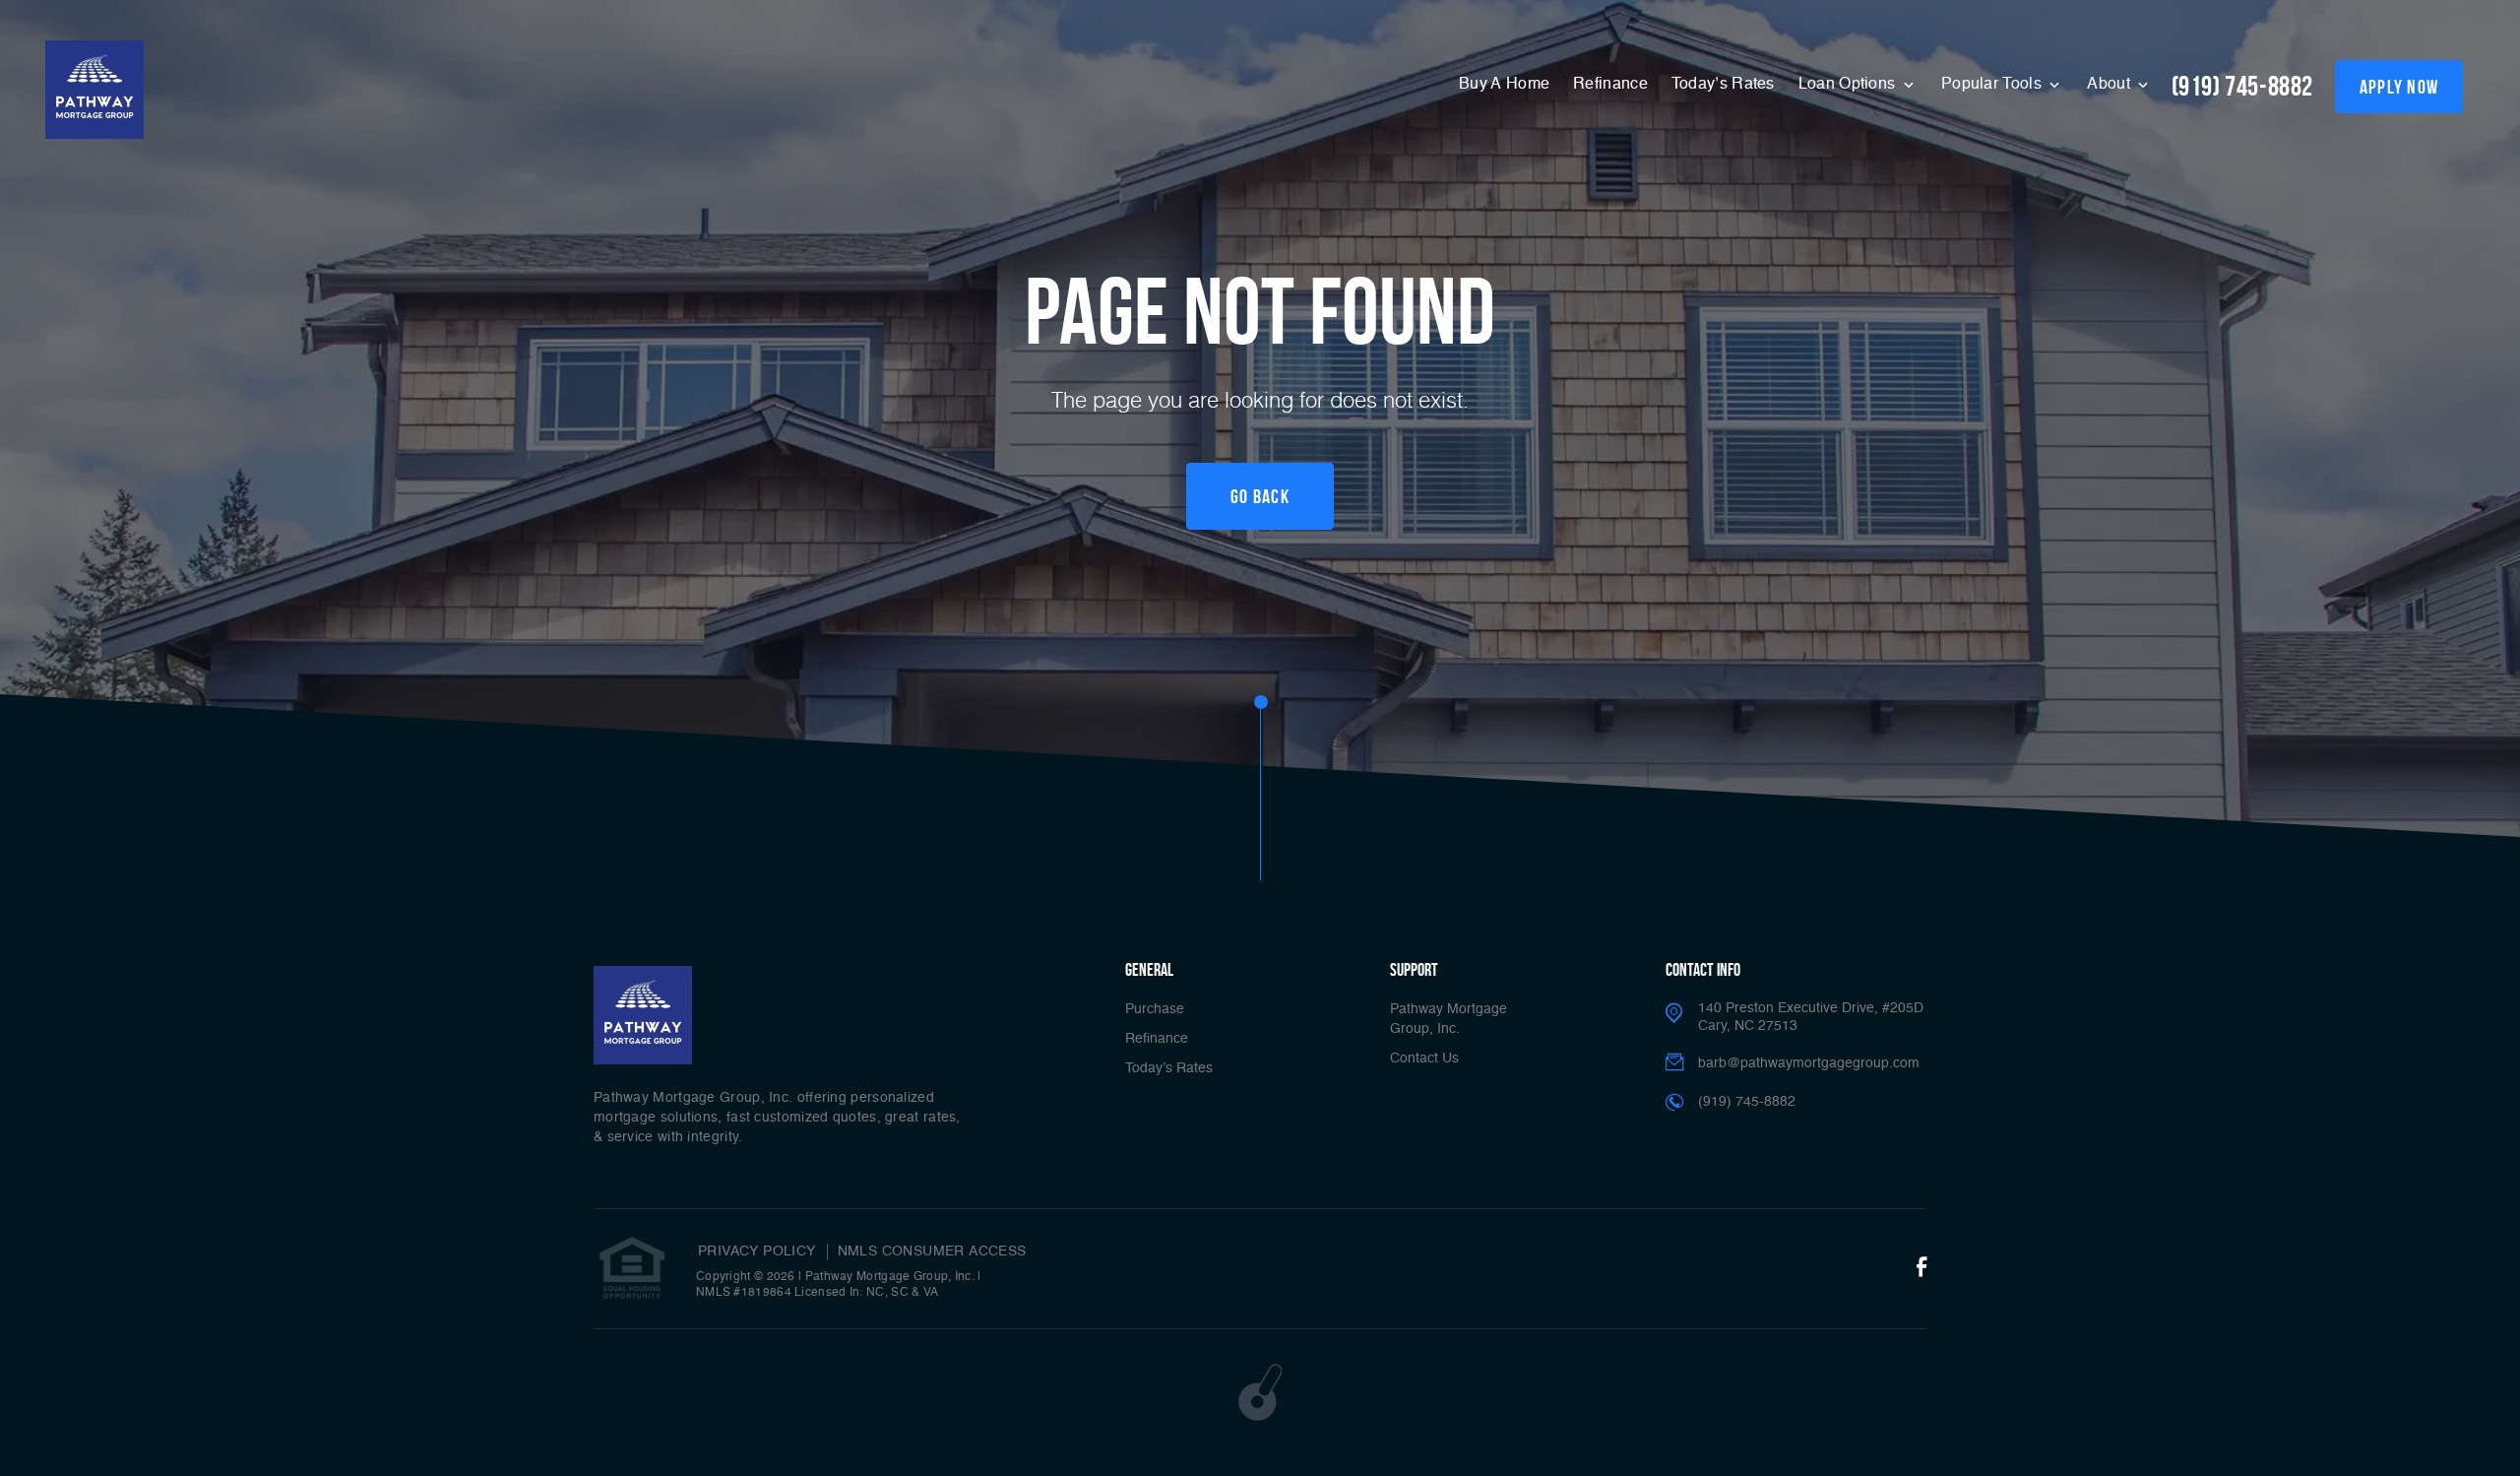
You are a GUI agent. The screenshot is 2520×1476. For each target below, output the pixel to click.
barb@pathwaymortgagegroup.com (1809, 1063)
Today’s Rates (1723, 85)
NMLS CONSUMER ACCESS (932, 1251)
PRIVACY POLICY (757, 1251)
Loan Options (1849, 85)
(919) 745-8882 (2242, 86)
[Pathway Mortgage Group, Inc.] (94, 90)
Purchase (1155, 1009)
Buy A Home (1504, 85)
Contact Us (1424, 1059)
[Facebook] (1921, 1268)
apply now (2399, 87)
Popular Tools (1993, 85)
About (2110, 85)
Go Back (1260, 496)
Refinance (1610, 85)
